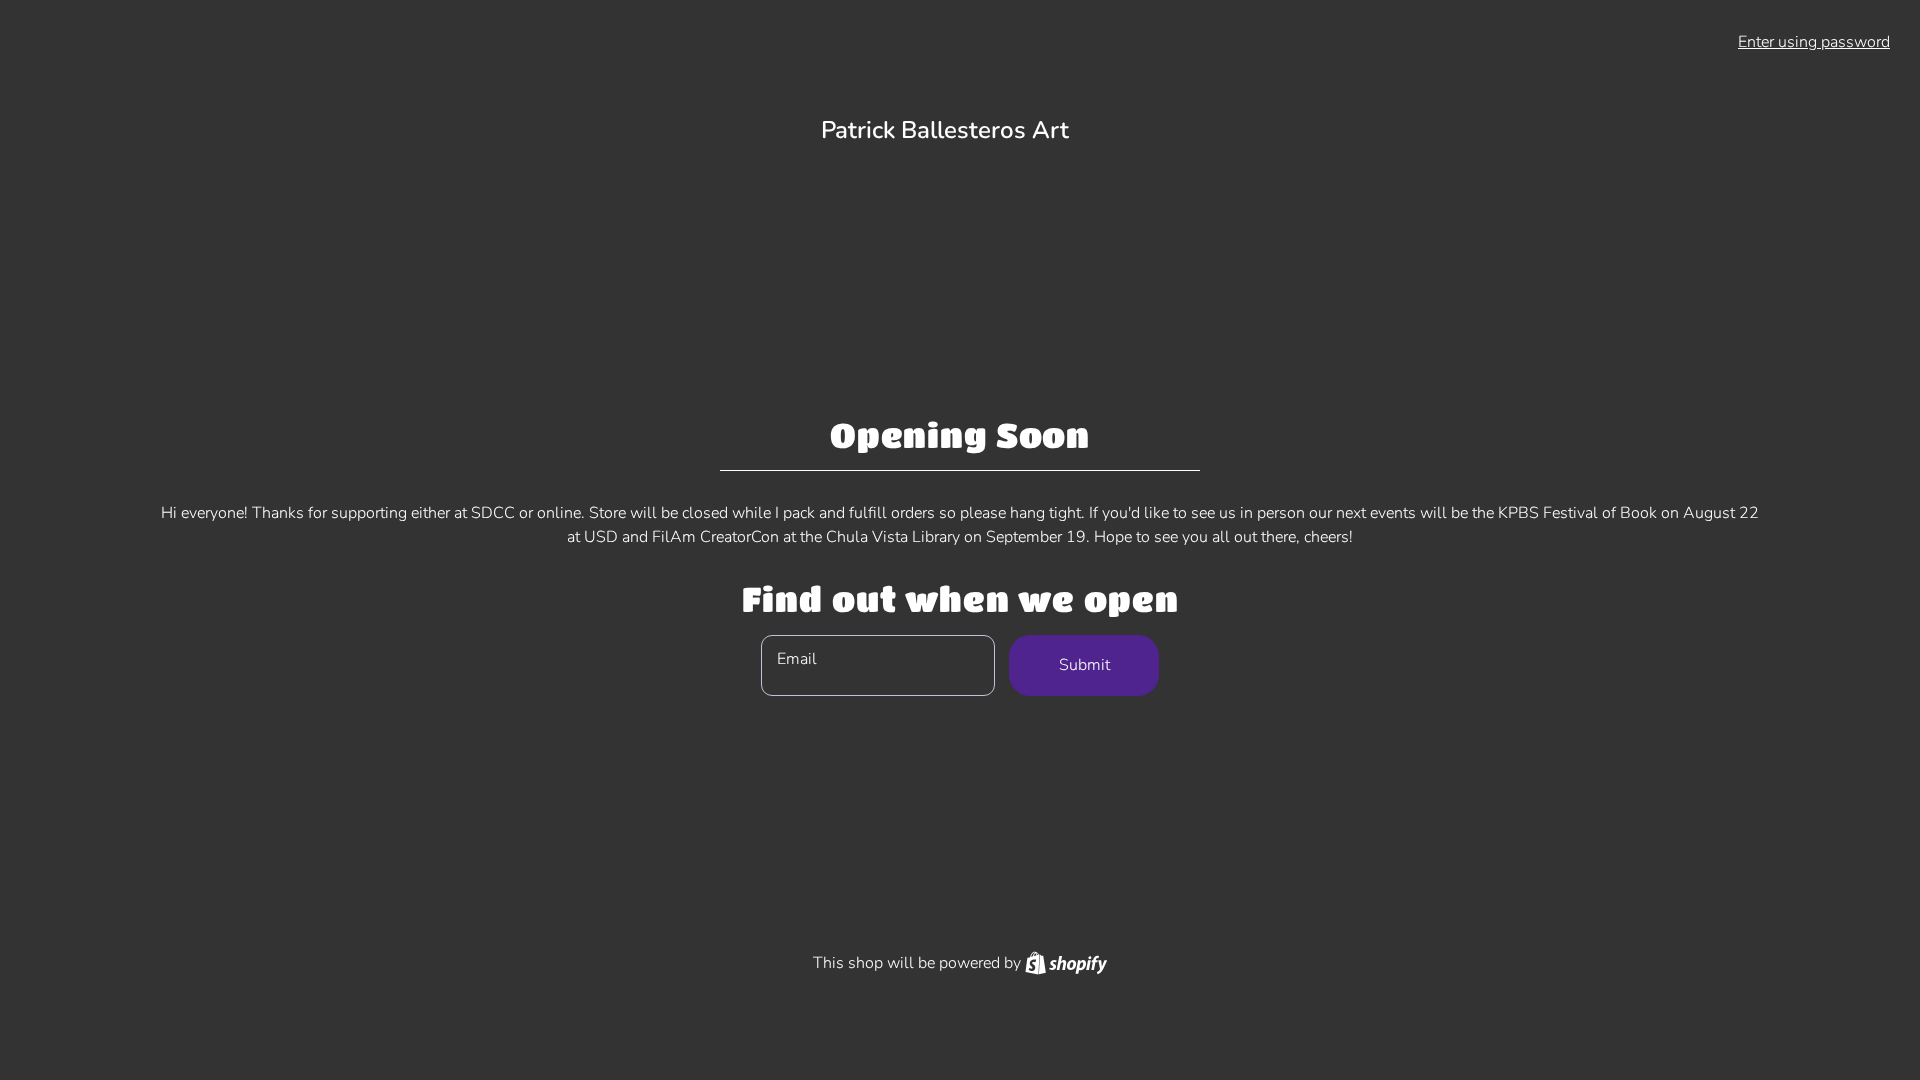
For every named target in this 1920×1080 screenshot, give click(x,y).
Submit (1084, 665)
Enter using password (1814, 42)
